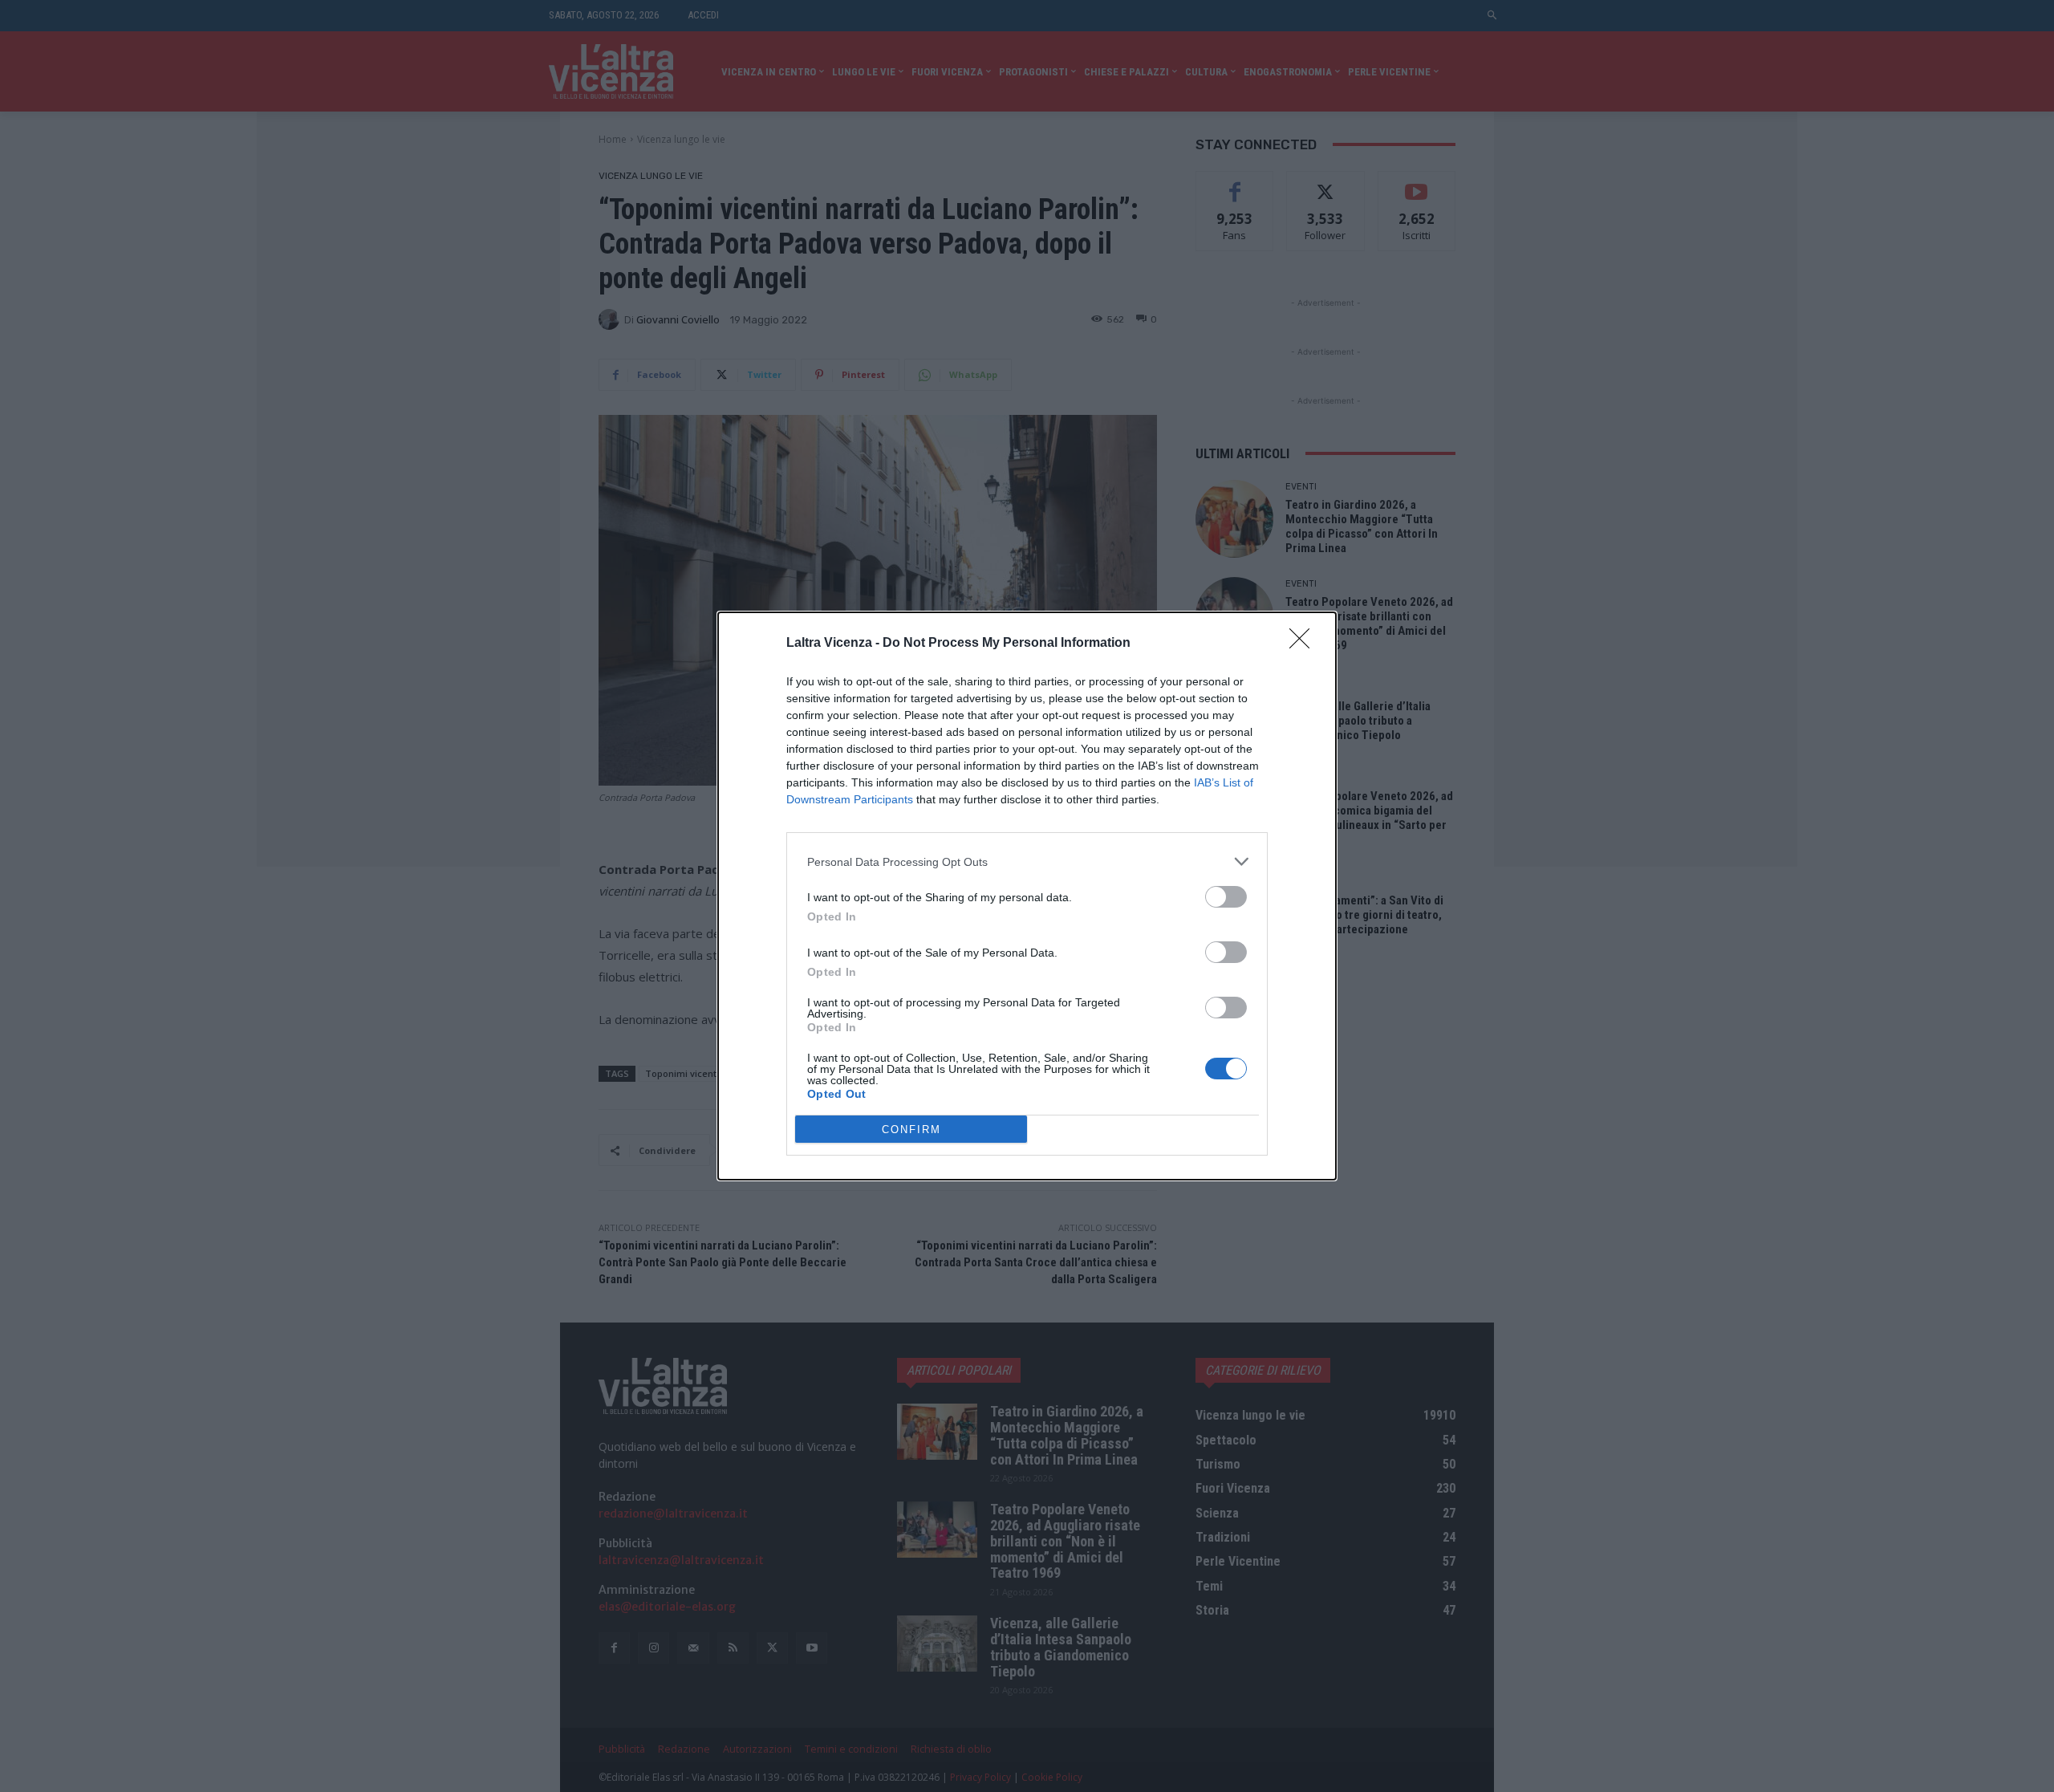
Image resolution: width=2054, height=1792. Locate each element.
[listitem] (1027, 861)
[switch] (1226, 897)
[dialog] (1027, 896)
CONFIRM (911, 1130)
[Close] (1305, 644)
